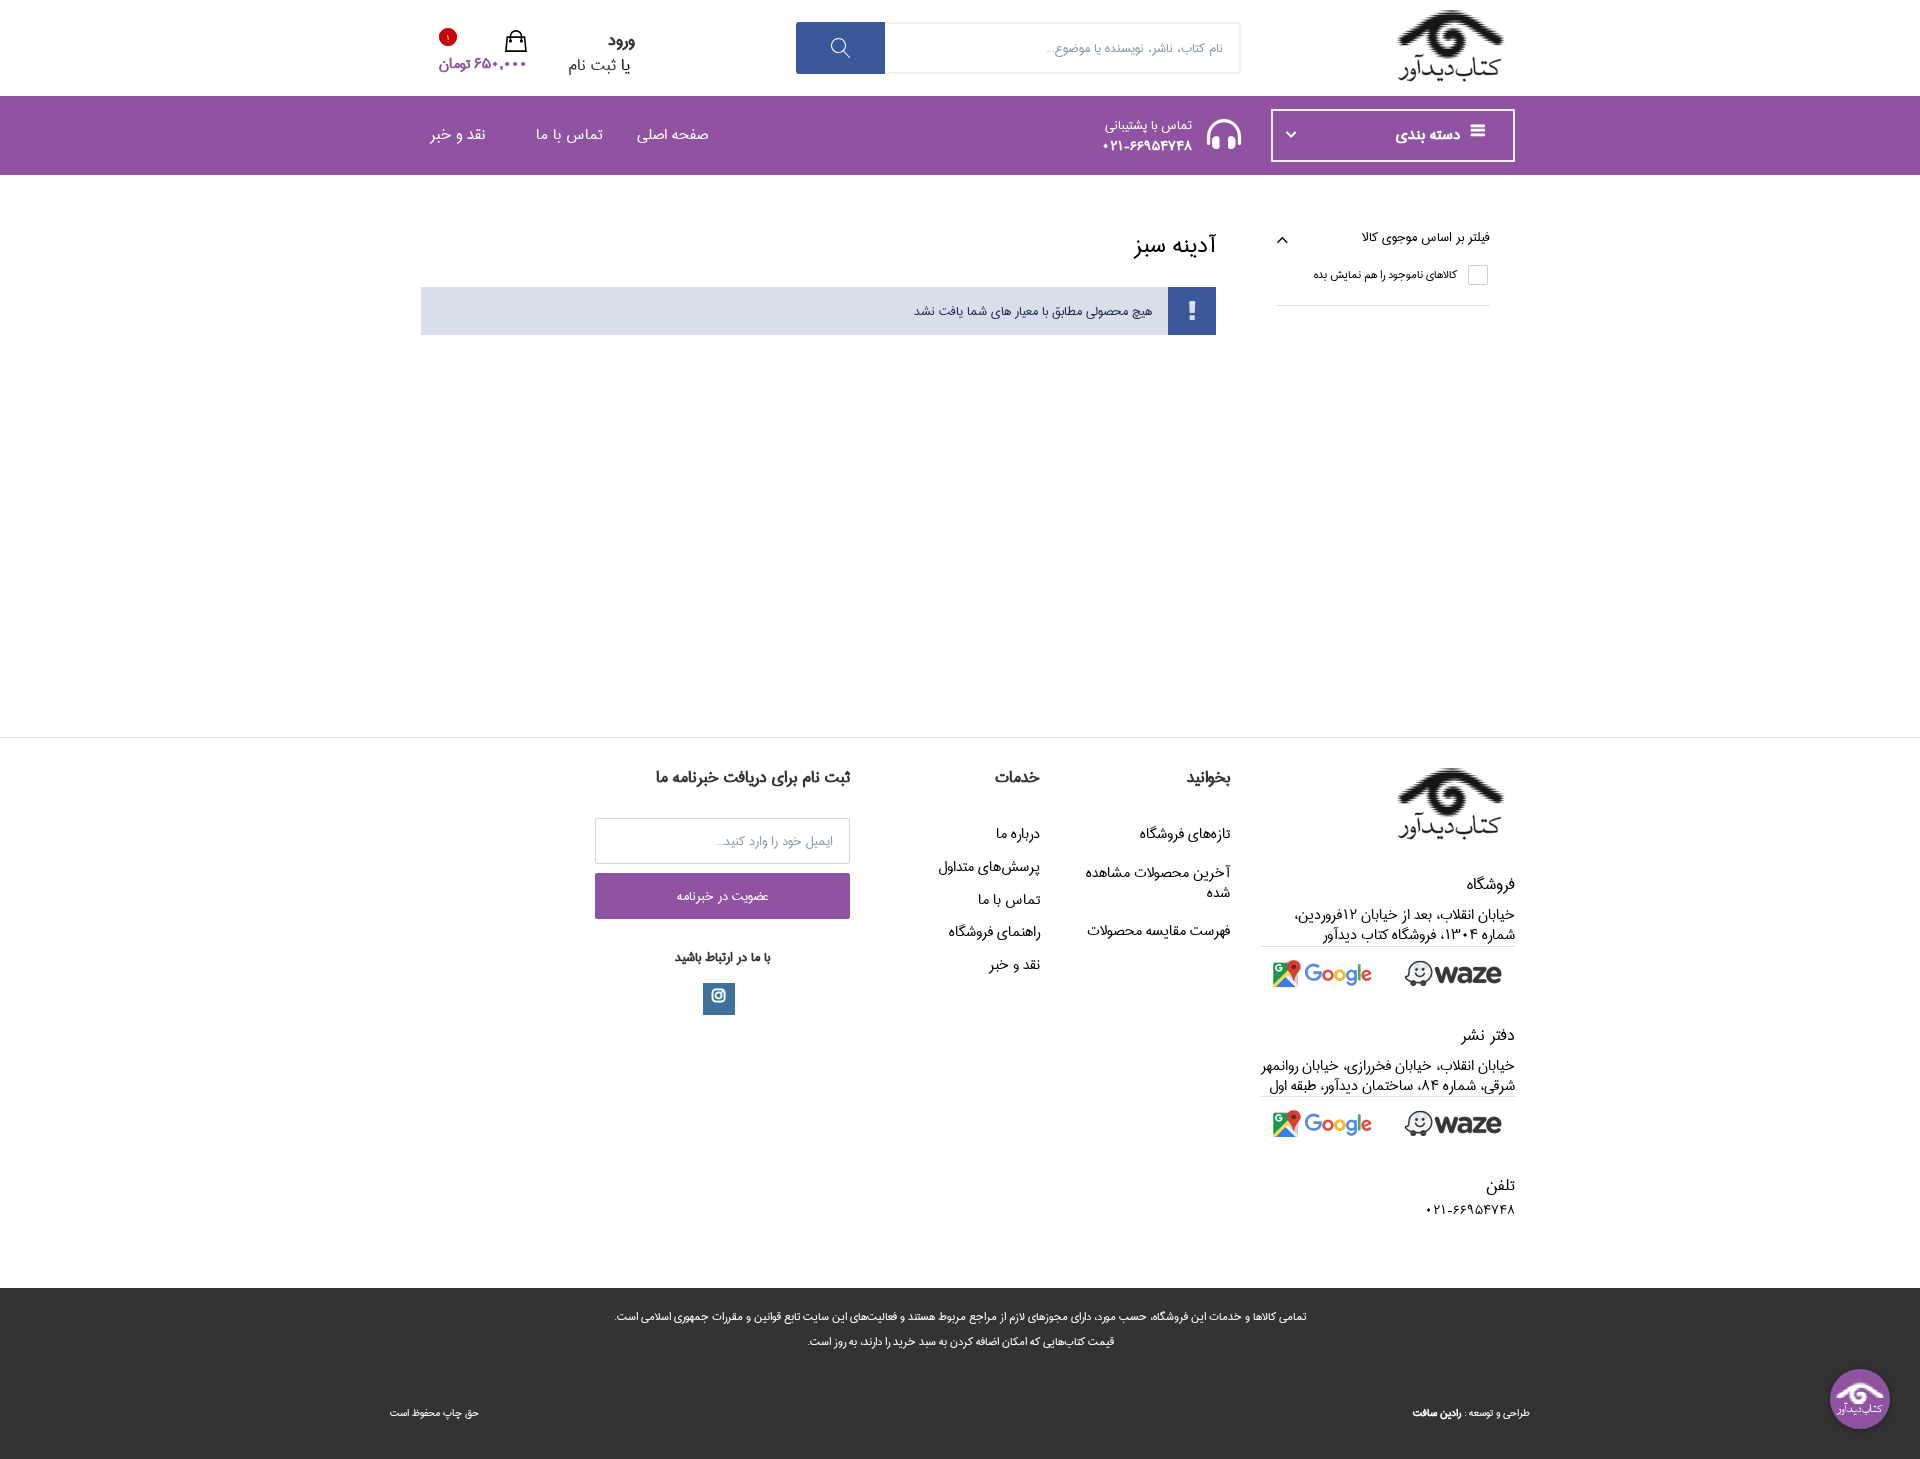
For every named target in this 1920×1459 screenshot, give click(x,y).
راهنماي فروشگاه (994, 932)
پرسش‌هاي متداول (989, 867)
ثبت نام (592, 65)
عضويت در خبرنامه (723, 896)
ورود (621, 40)
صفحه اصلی (672, 134)
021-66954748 (1147, 146)
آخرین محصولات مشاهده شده (1158, 883)
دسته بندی (1430, 135)
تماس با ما (569, 134)
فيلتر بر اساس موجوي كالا (1426, 237)
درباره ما (1018, 834)
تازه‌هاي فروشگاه (1185, 834)
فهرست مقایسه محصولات (1158, 931)
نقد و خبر (457, 134)
